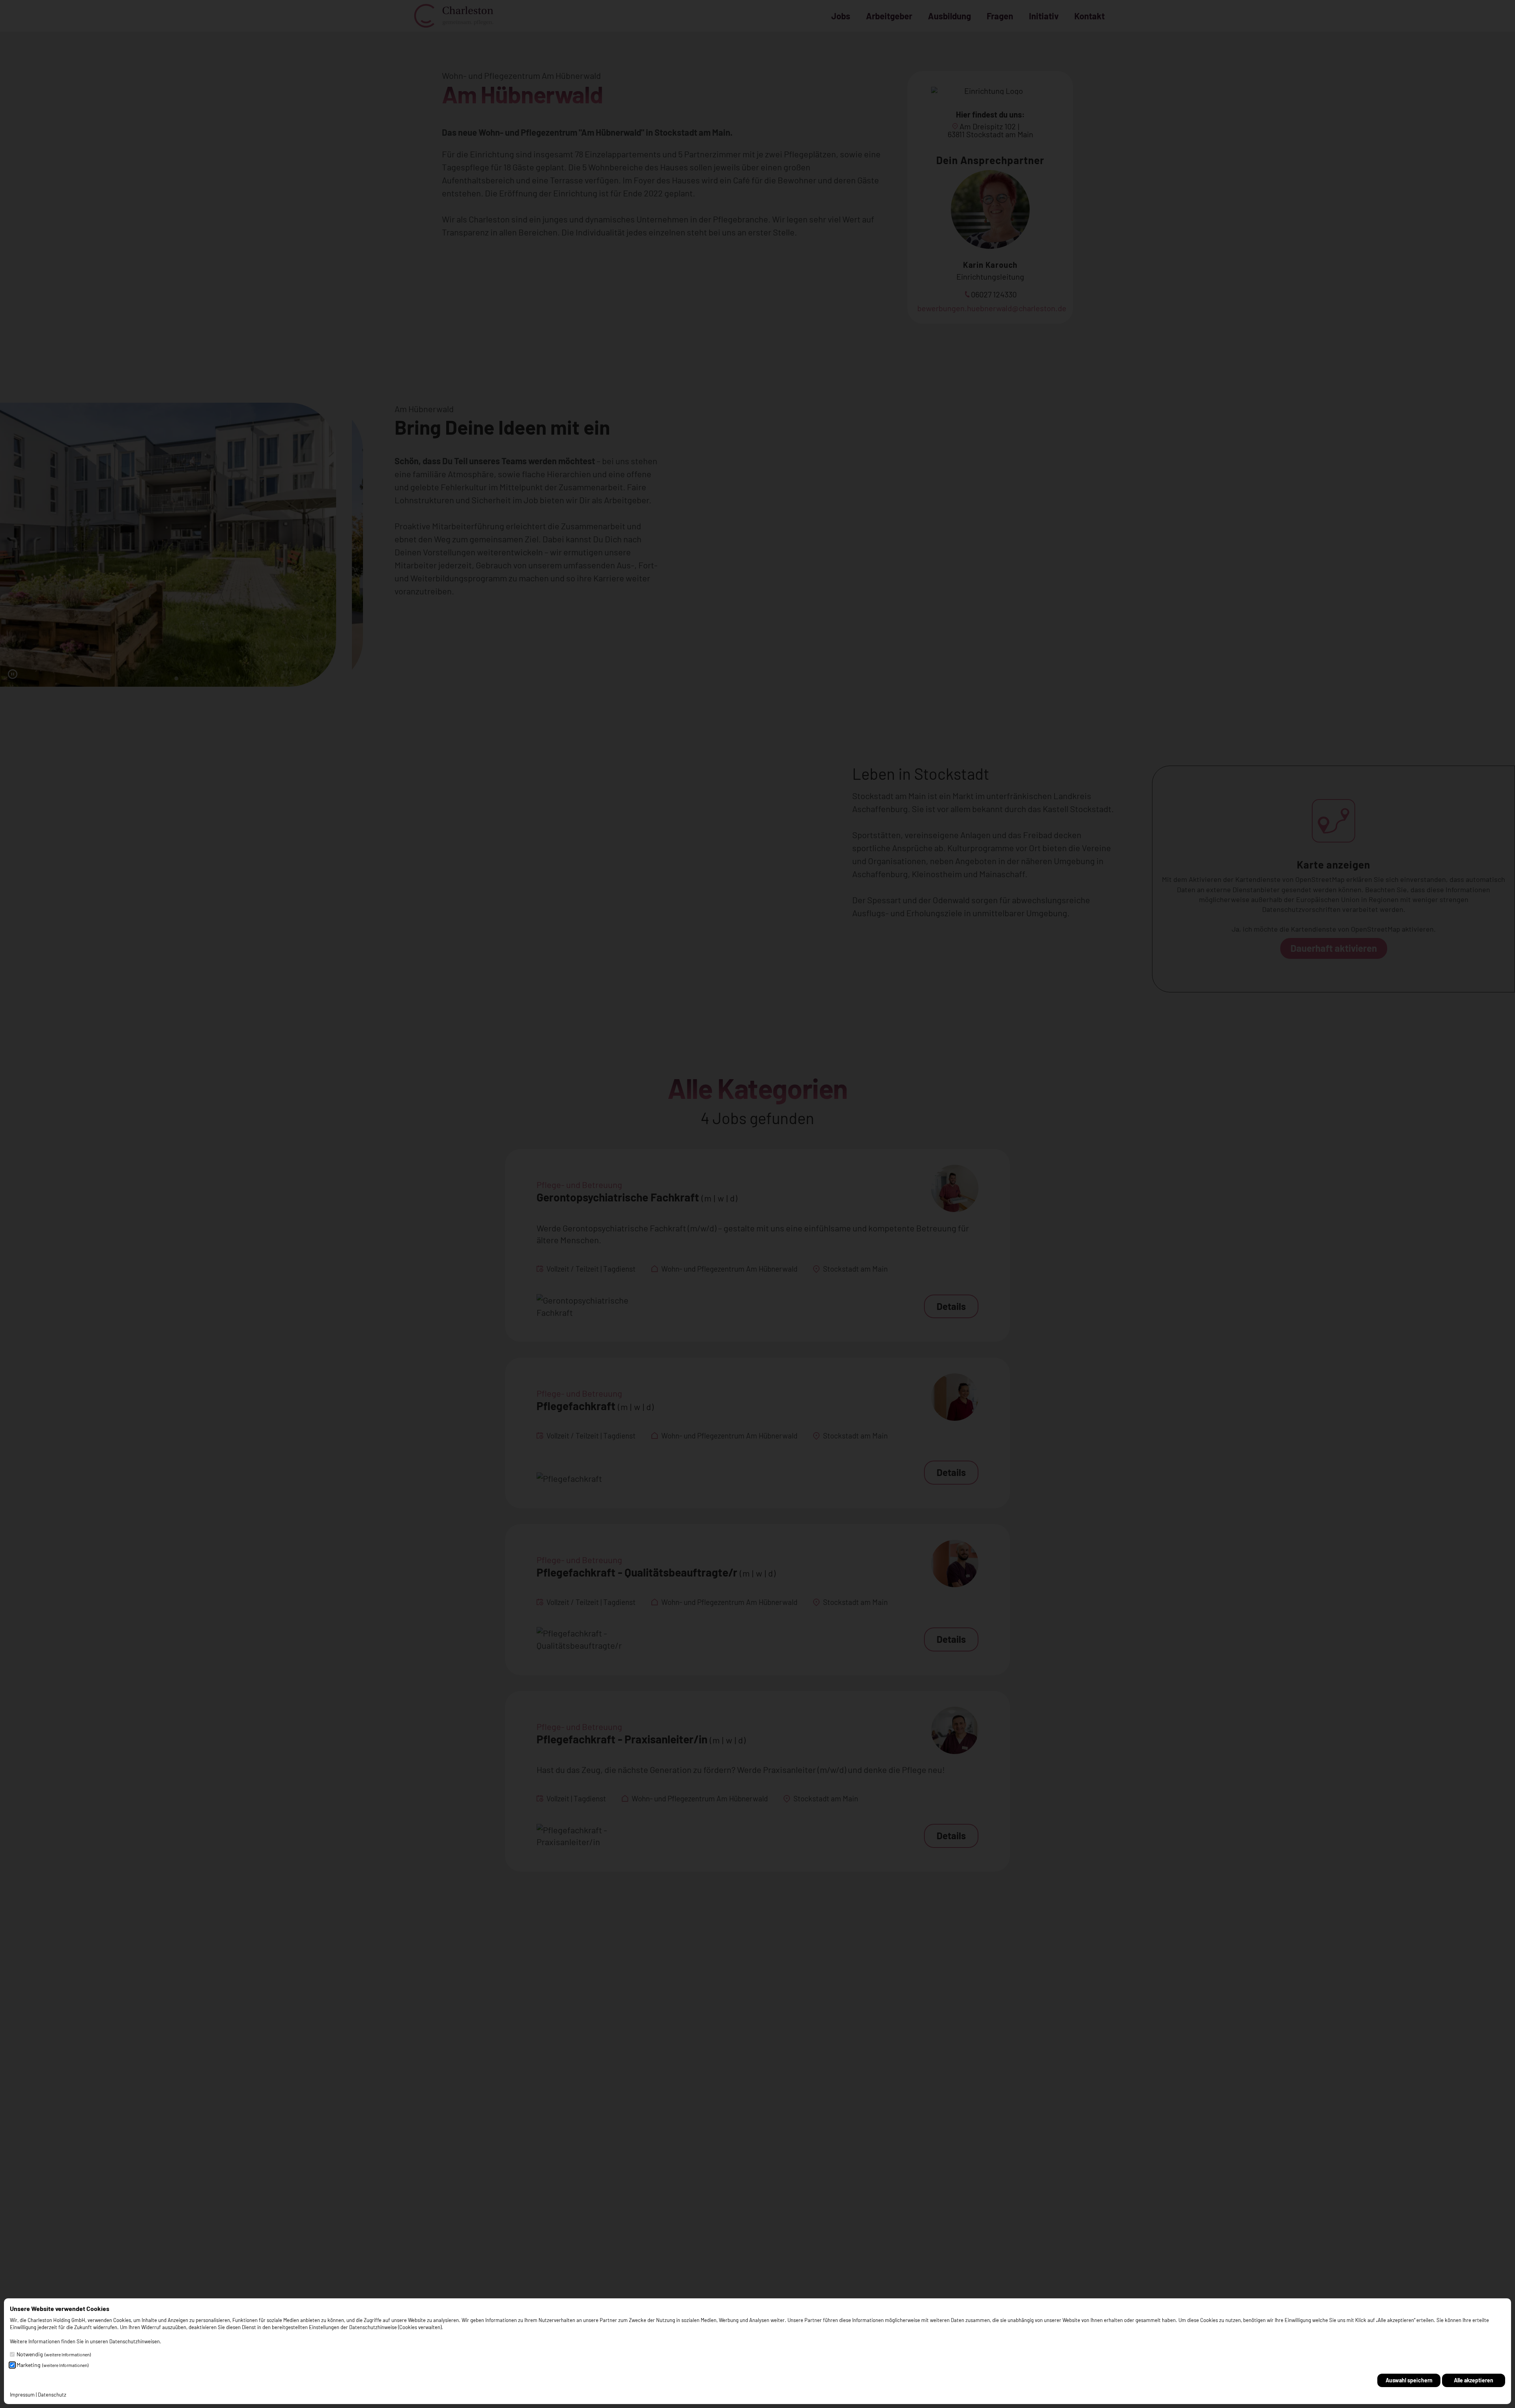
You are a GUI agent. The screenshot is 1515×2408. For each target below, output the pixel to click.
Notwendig (54, 2354)
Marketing (52, 2365)
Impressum (22, 2395)
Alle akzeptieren (1474, 2380)
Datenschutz (52, 2395)
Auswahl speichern (1409, 2380)
